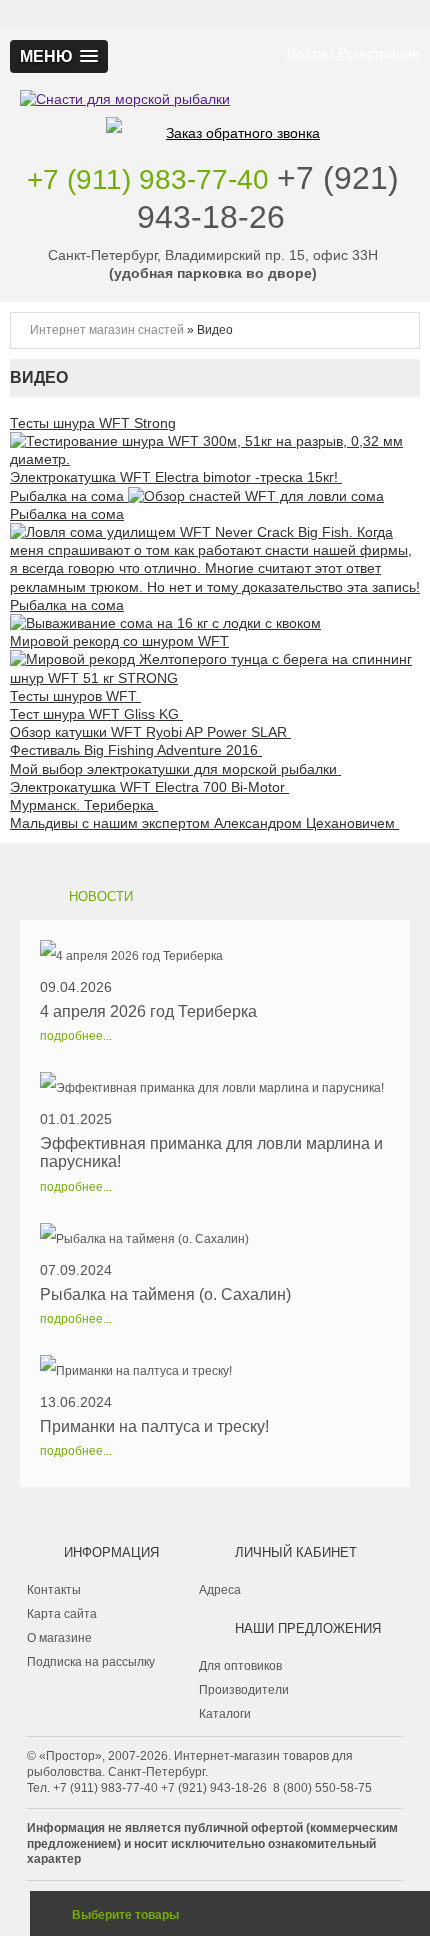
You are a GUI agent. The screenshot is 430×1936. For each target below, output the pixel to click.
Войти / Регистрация (353, 53)
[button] (59, 56)
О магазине (59, 1638)
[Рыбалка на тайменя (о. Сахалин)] (165, 1239)
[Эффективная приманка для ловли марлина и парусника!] (215, 1088)
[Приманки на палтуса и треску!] (154, 1371)
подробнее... (76, 1036)
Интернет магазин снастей (107, 330)
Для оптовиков (240, 1666)
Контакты (54, 1590)
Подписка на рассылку (91, 1662)
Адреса (220, 1590)
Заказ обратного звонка (243, 133)
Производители (244, 1690)
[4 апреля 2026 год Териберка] (148, 956)
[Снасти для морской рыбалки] (215, 69)
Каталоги (225, 1714)
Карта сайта (62, 1614)
